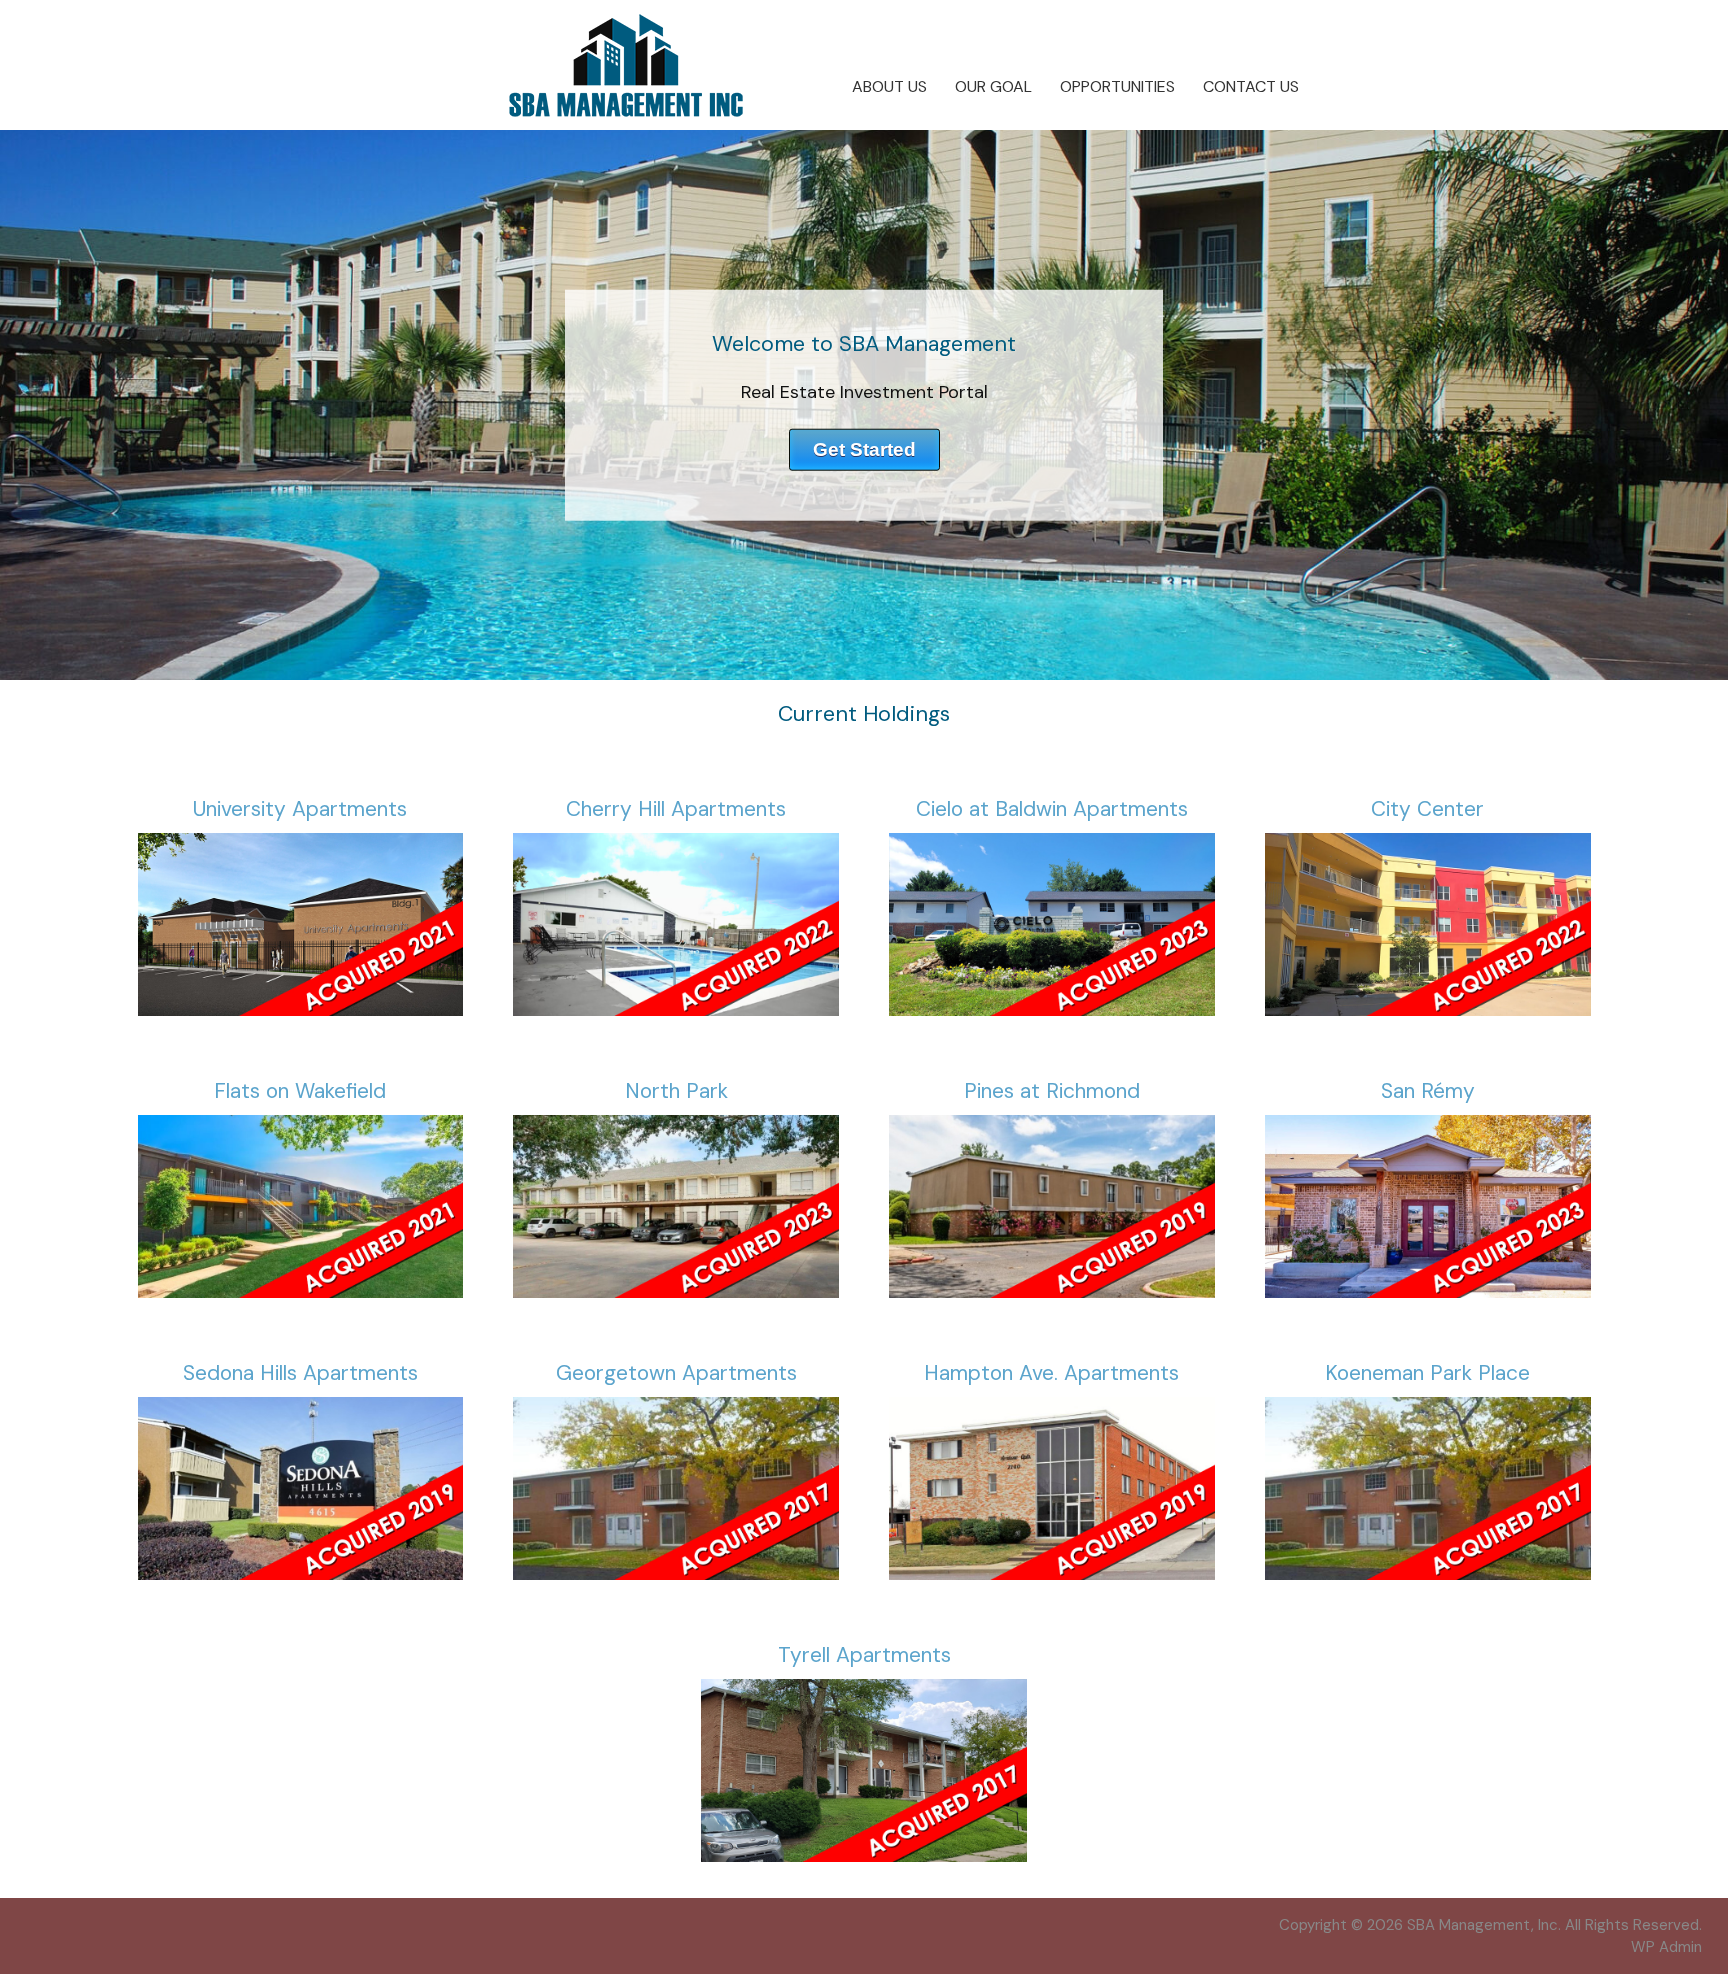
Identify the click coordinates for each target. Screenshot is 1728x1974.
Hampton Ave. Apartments (1051, 1373)
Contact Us (1251, 86)
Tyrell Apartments (864, 1655)
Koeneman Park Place (1427, 1373)
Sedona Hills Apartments (300, 1373)
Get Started (864, 448)
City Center (1427, 809)
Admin (1666, 1947)
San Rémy (1428, 1091)
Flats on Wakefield (300, 1091)
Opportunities (1117, 86)
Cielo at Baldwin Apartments (1052, 809)
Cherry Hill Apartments (676, 809)
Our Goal (993, 86)
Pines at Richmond (1052, 1091)
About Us (889, 86)
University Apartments (300, 809)
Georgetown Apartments (676, 1373)
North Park (676, 1091)
